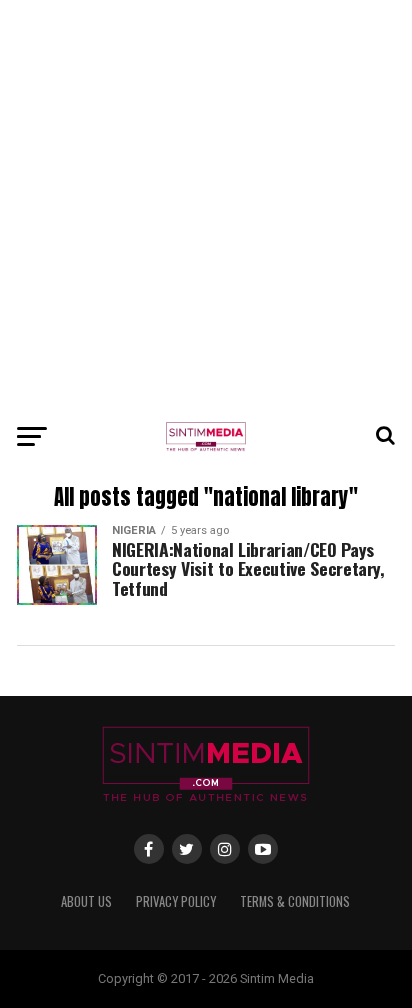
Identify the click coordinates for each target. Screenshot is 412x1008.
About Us (86, 901)
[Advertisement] (206, 206)
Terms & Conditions (295, 901)
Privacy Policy (176, 901)
